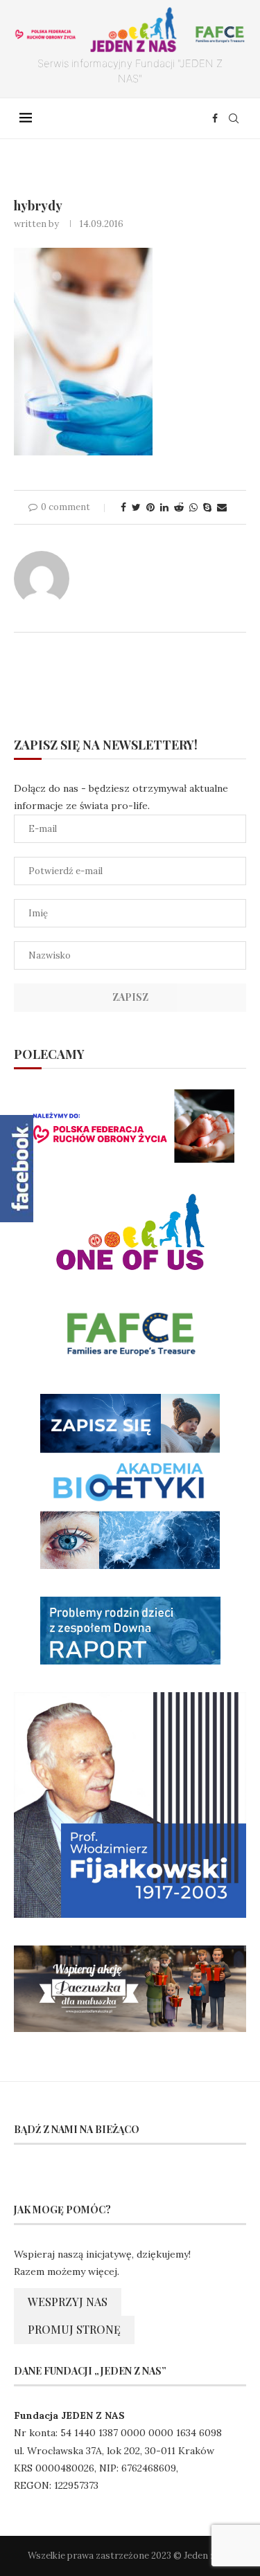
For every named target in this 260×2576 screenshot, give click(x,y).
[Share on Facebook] (123, 507)
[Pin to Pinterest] (150, 507)
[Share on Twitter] (136, 507)
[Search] (234, 118)
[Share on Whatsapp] (193, 507)
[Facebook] (215, 118)
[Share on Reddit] (179, 507)
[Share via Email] (222, 507)
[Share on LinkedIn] (164, 507)
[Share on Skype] (207, 507)
